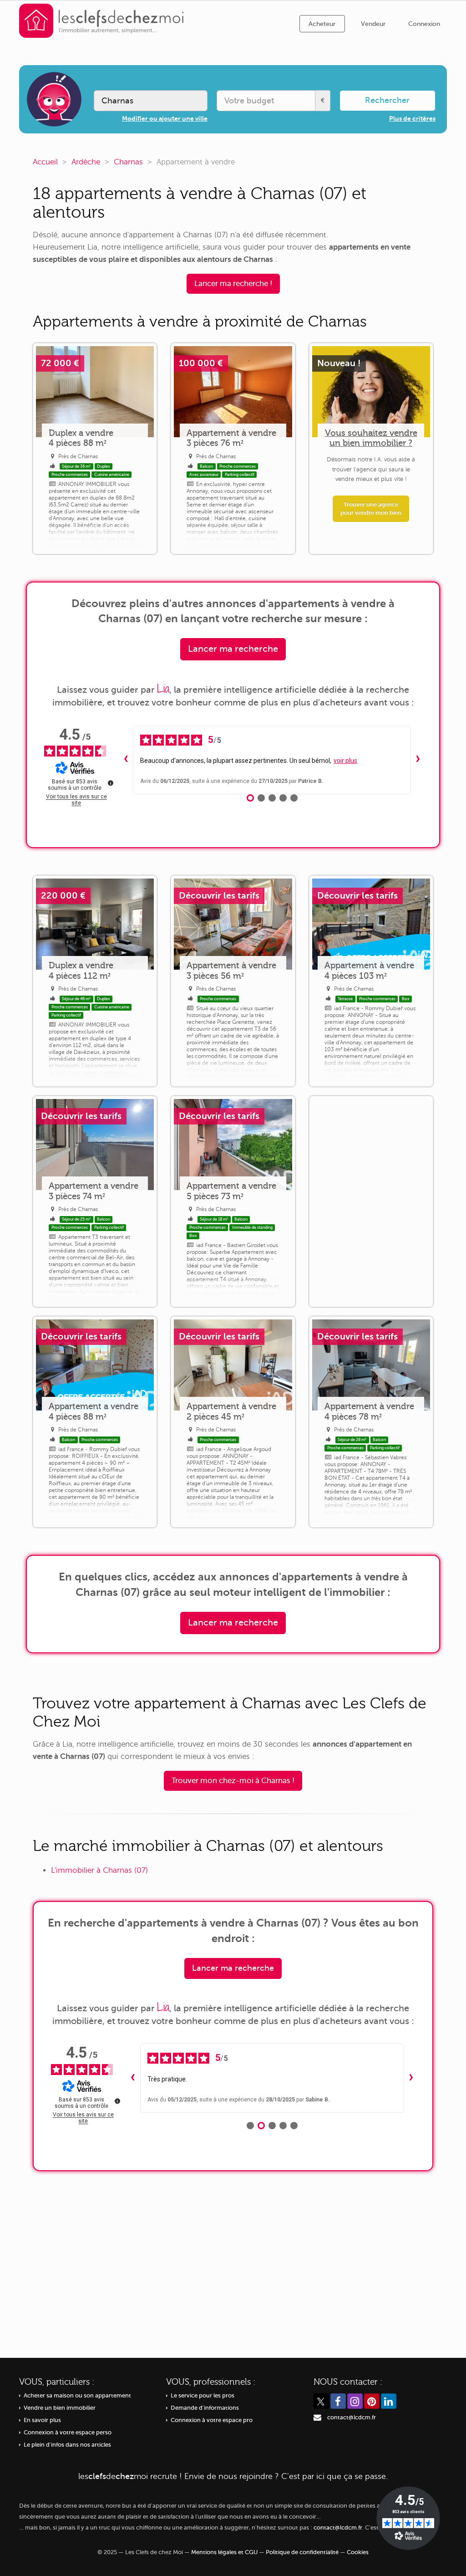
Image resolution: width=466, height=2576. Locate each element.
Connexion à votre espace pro (212, 2420)
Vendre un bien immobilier (60, 2408)
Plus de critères (412, 118)
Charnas (128, 162)
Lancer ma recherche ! (233, 284)
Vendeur (373, 24)
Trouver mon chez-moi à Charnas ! (233, 1781)
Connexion (424, 24)
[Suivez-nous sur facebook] (338, 2401)
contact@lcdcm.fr (352, 2418)
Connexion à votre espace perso (68, 2433)
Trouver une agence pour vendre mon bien (371, 509)
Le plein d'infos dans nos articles (67, 2445)
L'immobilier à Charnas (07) (99, 1870)
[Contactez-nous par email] (317, 2418)
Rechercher (387, 100)
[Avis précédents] (126, 760)
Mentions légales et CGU (224, 2552)
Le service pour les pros (203, 2396)
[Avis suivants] (418, 760)
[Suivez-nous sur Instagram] (355, 2401)
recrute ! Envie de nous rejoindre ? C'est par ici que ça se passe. (233, 2476)
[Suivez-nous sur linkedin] (389, 2401)
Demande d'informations (205, 2408)
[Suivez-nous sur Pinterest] (372, 2401)
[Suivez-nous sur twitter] (321, 2401)
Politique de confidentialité (302, 2552)
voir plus (345, 761)
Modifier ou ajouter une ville (165, 118)
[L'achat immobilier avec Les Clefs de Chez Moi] (101, 20)
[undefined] (111, 783)
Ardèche (86, 162)
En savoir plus (42, 2420)
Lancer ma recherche (233, 649)
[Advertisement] (371, 1201)
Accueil (45, 162)
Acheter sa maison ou (77, 2396)
